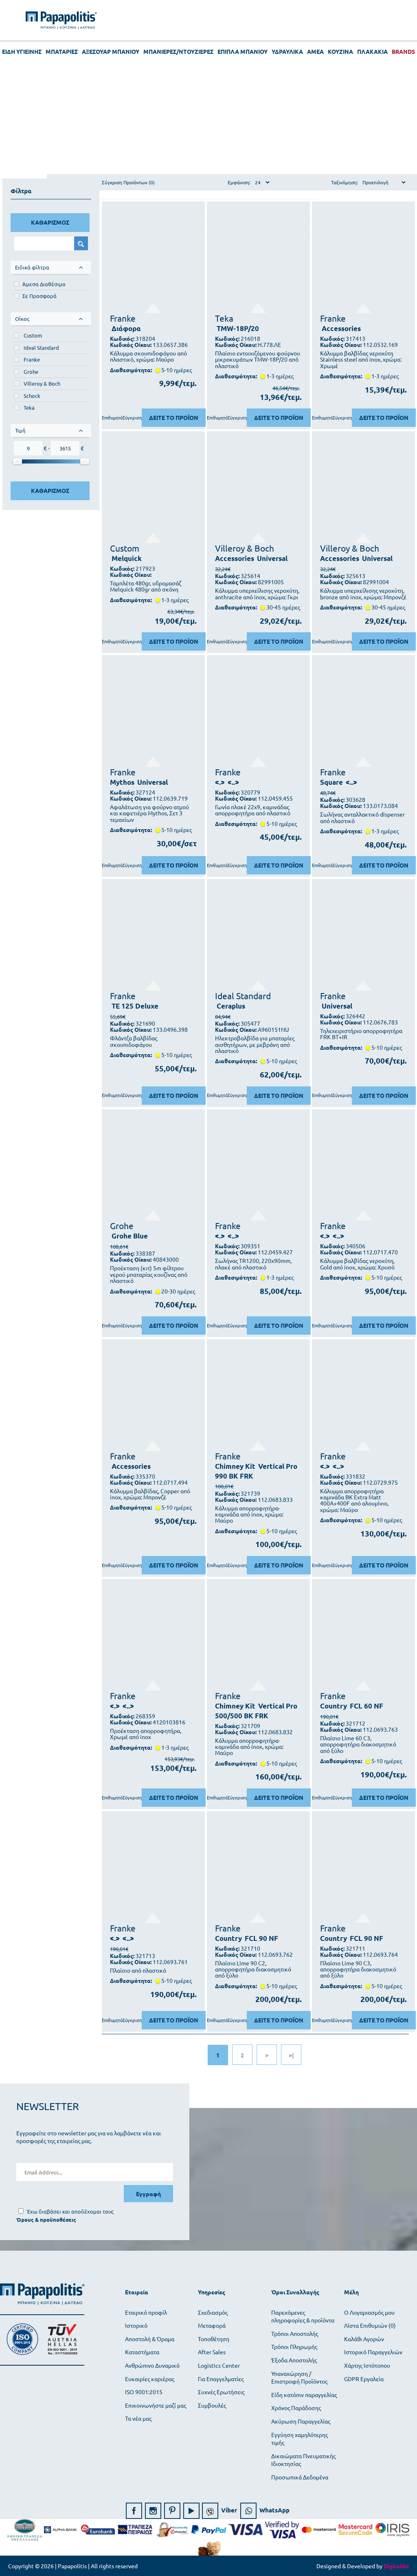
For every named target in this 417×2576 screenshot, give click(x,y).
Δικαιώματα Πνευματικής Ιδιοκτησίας (303, 2460)
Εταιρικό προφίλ (146, 2312)
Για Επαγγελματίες (221, 2379)
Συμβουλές (212, 2405)
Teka (29, 407)
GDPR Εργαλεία (364, 2379)
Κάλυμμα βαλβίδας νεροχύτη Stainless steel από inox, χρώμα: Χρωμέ (361, 360)
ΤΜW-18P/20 (238, 328)
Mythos (122, 782)
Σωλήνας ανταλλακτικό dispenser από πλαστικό (362, 818)
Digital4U (396, 2566)
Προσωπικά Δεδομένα (300, 2477)
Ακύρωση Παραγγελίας (301, 2421)
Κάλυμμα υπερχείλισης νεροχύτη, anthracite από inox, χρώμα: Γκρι (257, 594)
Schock (32, 396)
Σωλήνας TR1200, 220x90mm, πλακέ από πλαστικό (253, 1264)
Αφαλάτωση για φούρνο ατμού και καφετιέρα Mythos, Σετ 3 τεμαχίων (149, 813)
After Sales (212, 2352)
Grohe (31, 372)
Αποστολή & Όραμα (150, 2339)
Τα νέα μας (138, 2418)
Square (331, 782)
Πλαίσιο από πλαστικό (138, 1970)
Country (334, 1706)
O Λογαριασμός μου (369, 2312)
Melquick (127, 558)
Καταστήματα (142, 2352)
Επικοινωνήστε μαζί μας (156, 2405)
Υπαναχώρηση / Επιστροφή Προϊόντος (299, 2377)
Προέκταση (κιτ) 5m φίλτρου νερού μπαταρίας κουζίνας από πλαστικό (149, 1274)
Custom (33, 335)
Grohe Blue (130, 1236)
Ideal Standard (41, 348)
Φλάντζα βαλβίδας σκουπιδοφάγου (134, 1041)
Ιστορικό (136, 2325)
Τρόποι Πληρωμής (294, 2346)
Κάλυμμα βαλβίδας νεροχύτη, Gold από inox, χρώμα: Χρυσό (357, 1264)
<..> (233, 782)
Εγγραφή (148, 2194)
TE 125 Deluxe (135, 1006)
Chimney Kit (235, 1466)
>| (291, 2055)
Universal (272, 558)
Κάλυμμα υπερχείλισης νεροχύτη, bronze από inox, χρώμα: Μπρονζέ (363, 594)
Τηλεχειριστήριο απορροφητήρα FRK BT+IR (361, 1034)
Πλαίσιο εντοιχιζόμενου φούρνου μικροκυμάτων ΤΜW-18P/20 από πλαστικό (258, 360)
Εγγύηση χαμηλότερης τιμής (300, 2439)
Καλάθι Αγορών (364, 2339)
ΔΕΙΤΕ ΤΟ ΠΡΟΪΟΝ (174, 417)
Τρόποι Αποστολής (295, 2333)
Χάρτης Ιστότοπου (367, 2365)
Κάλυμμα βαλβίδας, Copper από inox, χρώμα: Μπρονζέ (150, 1494)
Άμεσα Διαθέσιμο (44, 284)
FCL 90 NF (261, 1938)
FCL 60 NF (367, 1706)
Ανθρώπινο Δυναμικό (152, 2365)
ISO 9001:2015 (144, 2392)
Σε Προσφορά (40, 296)
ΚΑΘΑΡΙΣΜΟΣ (50, 222)
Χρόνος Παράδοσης (296, 2408)
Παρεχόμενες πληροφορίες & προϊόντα (303, 2316)
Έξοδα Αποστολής (294, 2360)
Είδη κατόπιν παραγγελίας (304, 2395)
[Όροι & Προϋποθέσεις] (46, 2220)
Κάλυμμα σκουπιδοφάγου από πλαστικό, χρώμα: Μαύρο (148, 356)
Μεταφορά (212, 2325)
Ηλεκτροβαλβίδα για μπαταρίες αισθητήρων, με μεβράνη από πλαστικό (255, 1044)
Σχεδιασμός (213, 2312)
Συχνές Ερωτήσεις (221, 2392)
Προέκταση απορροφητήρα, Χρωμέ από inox (146, 1734)
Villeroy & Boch (42, 383)
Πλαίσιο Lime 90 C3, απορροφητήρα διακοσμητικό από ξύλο (358, 1969)
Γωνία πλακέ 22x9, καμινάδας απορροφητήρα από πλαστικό (253, 810)
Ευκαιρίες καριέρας (150, 2379)
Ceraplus (231, 1006)
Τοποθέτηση (214, 2339)
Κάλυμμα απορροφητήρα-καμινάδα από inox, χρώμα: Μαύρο (249, 1514)
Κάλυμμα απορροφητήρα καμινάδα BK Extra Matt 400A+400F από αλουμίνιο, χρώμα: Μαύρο (354, 1501)
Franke (32, 359)
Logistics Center (219, 2365)
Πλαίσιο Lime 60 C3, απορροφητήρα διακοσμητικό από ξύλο (358, 1744)
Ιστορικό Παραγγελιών (373, 2352)
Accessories (341, 328)
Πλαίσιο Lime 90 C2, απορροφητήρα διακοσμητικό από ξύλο (253, 1969)
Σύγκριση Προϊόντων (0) (128, 182)
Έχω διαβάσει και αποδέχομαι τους (70, 2211)
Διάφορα (126, 328)
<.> (220, 782)
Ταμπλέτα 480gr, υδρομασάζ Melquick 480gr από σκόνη (146, 586)
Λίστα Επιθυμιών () (370, 2325)
